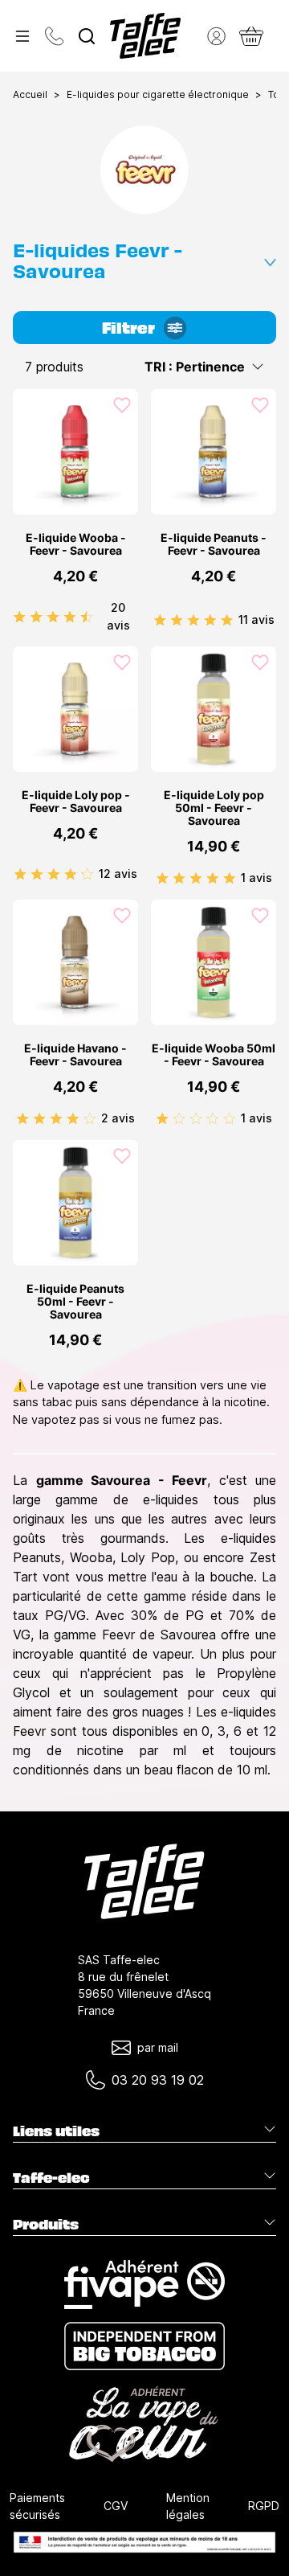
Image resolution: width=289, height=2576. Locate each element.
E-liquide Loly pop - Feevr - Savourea (76, 802)
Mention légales (188, 2506)
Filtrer (128, 326)
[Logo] (145, 36)
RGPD (264, 2506)
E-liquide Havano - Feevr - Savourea (75, 1055)
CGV (116, 2506)
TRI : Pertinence (195, 367)
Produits (46, 2224)
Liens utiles (56, 2131)
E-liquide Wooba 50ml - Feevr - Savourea (214, 1055)
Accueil (30, 94)
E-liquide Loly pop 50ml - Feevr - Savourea (214, 808)
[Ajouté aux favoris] (122, 405)
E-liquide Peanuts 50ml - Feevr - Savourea (75, 1302)
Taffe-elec (51, 2177)
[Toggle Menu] (22, 36)
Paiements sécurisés (37, 2506)
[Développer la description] (270, 259)
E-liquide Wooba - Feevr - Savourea (76, 544)
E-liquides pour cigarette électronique (158, 94)
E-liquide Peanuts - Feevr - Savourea (214, 544)
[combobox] (87, 36)
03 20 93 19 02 (158, 2080)
